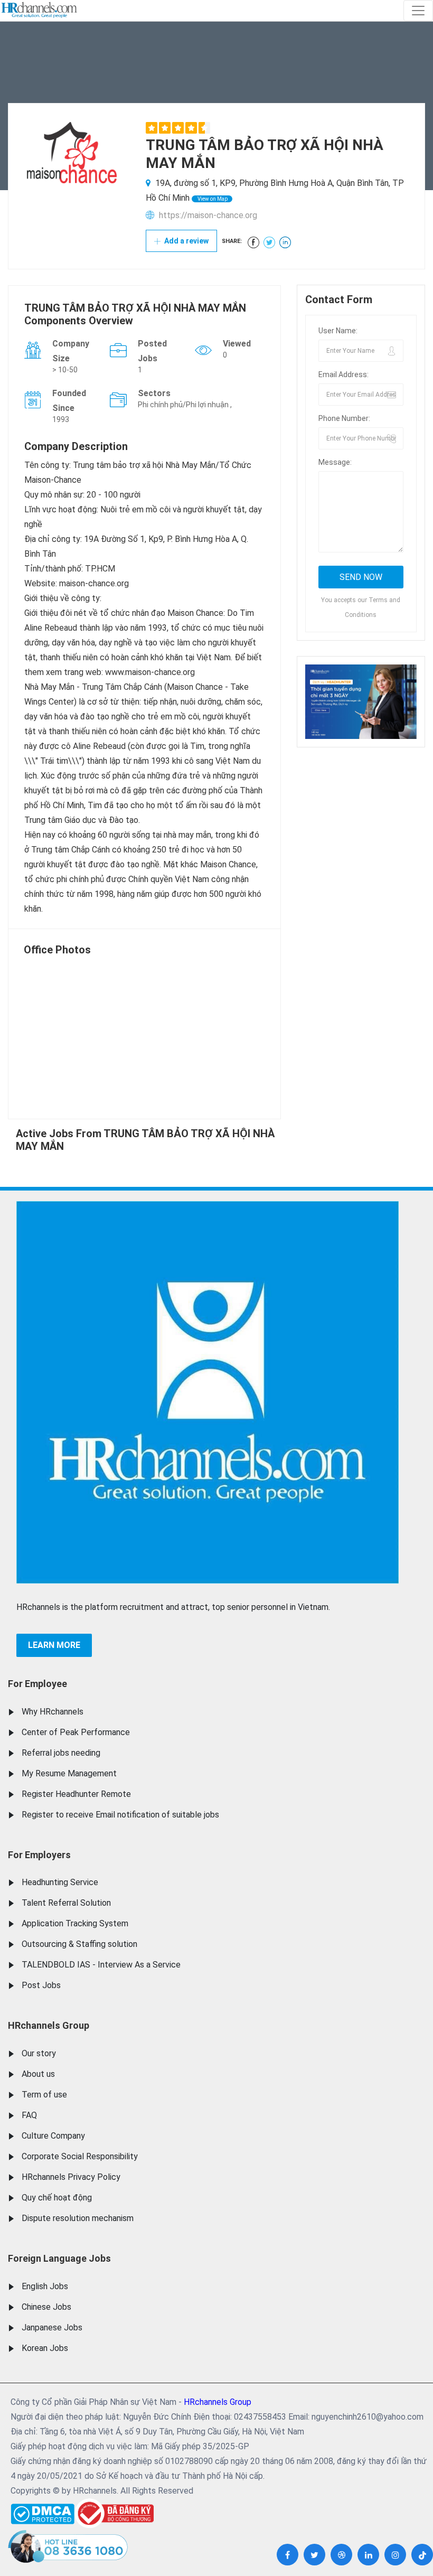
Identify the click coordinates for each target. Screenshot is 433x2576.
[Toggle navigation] (418, 11)
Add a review (186, 241)
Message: (335, 462)
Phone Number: (344, 418)
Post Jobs (41, 1985)
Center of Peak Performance (76, 1732)
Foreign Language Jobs (59, 2258)
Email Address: (343, 374)
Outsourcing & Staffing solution (79, 1944)
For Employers (39, 1855)
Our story (39, 2053)
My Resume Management (69, 1773)
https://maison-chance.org (208, 215)
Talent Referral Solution (66, 1903)
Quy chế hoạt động (57, 2198)
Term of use (44, 2095)
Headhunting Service (60, 1882)
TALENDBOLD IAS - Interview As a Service (101, 1965)
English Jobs (45, 2286)
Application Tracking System (75, 1923)
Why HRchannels (53, 1712)
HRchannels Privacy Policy (71, 2177)
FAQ (29, 2115)
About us (38, 2074)
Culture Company (53, 2136)
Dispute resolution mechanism (78, 2218)
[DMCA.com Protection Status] (43, 2511)
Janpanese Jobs (52, 2327)
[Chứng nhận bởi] (114, 2513)
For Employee (37, 1684)
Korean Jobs (45, 2348)
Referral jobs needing (61, 1753)
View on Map (212, 199)
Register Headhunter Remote (76, 1794)
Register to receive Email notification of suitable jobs (120, 1815)
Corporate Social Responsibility (80, 2156)
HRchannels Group (49, 2025)
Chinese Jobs (46, 2307)
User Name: (338, 331)
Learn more (54, 1645)
